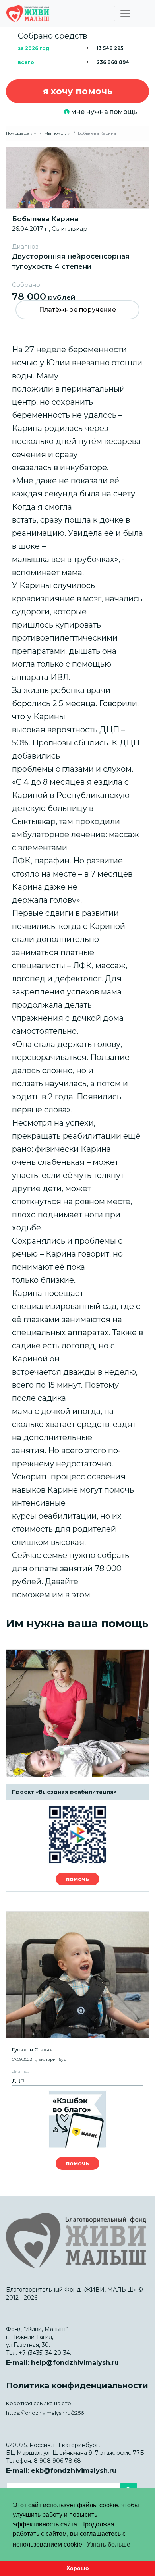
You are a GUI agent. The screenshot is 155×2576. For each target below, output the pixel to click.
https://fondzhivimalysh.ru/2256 (45, 2413)
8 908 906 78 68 (57, 2461)
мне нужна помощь (103, 112)
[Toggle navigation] (125, 14)
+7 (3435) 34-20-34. (45, 2353)
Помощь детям (21, 133)
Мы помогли (57, 133)
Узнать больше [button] (108, 2544)
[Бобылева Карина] (77, 177)
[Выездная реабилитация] (77, 1713)
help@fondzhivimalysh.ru (75, 2363)
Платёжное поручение (77, 310)
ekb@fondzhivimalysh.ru (74, 2471)
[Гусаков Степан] (77, 1975)
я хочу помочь (78, 91)
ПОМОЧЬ (77, 1879)
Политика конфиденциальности (77, 2385)
